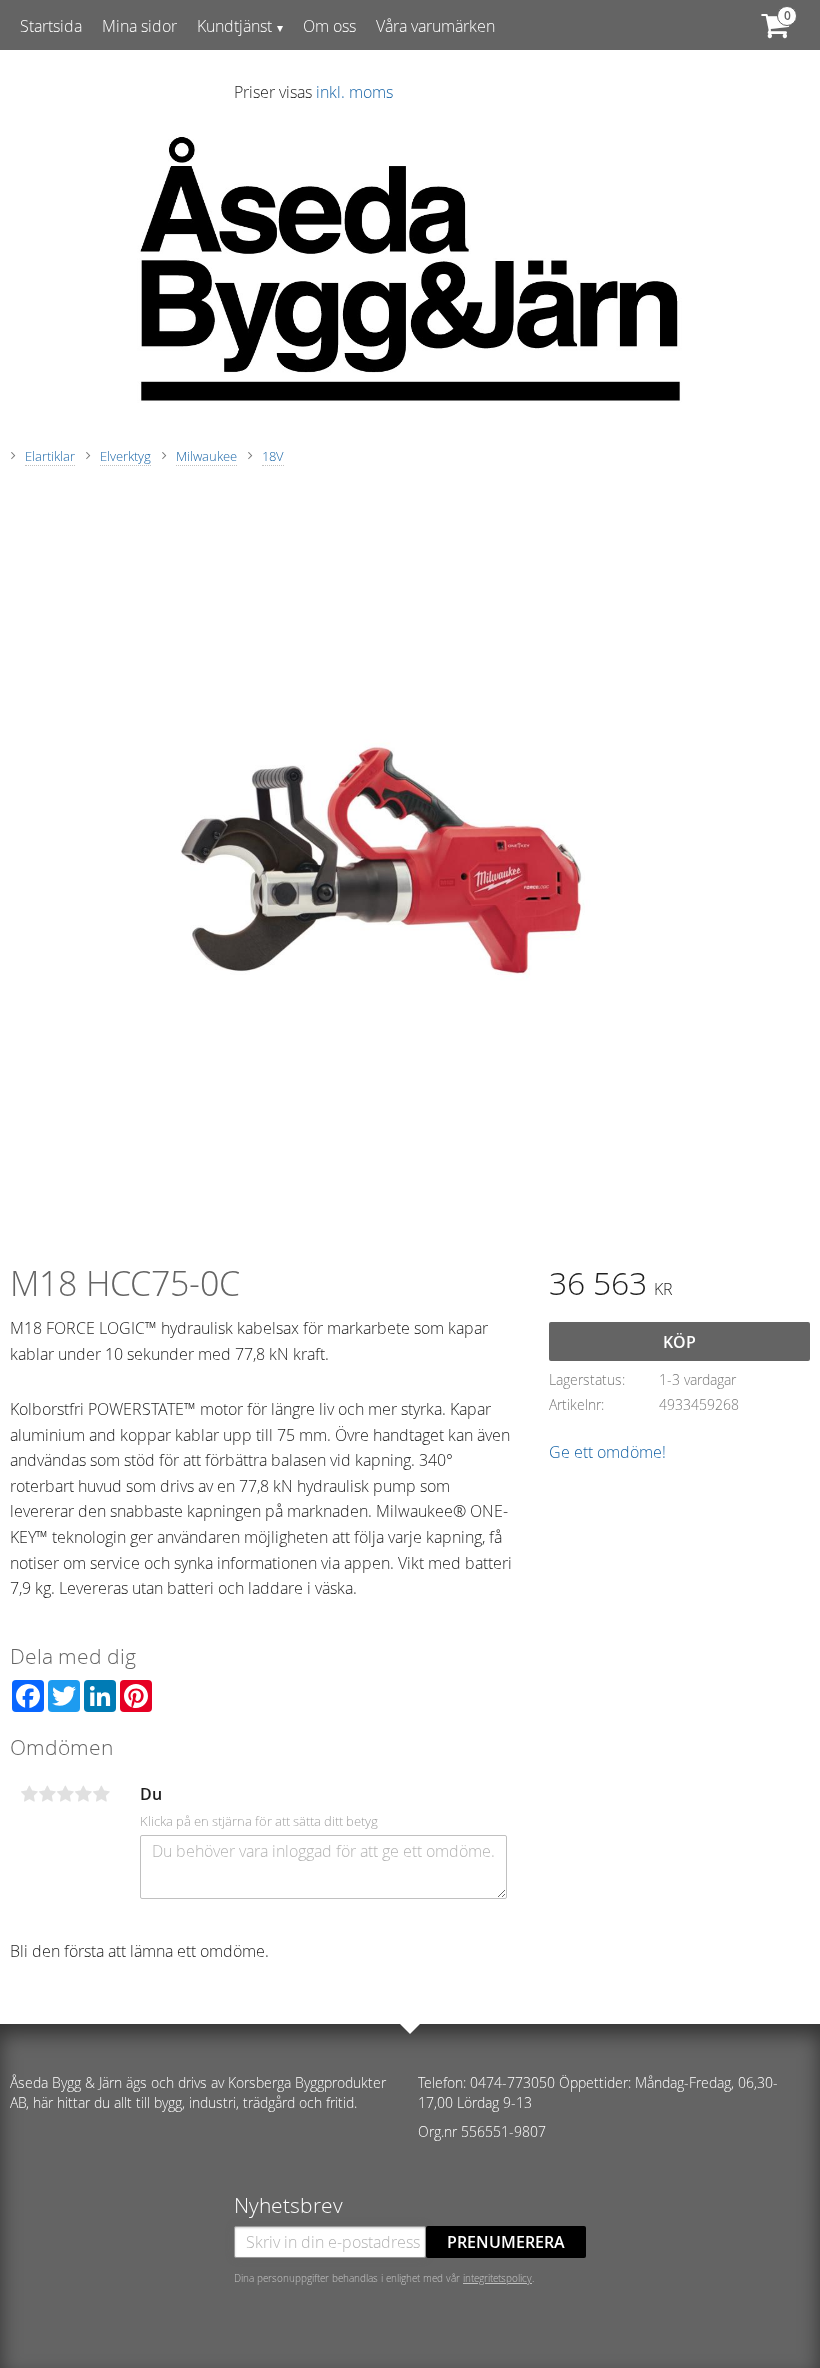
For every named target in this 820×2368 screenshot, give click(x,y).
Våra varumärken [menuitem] (435, 26)
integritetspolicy (497, 2278)
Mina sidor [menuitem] (139, 26)
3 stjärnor (65, 1794)
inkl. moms (354, 92)
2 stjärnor (47, 1794)
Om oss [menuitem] (329, 26)
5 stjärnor (101, 1794)
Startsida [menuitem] (51, 26)
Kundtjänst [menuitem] (234, 26)
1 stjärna (29, 1794)
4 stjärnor (83, 1794)
